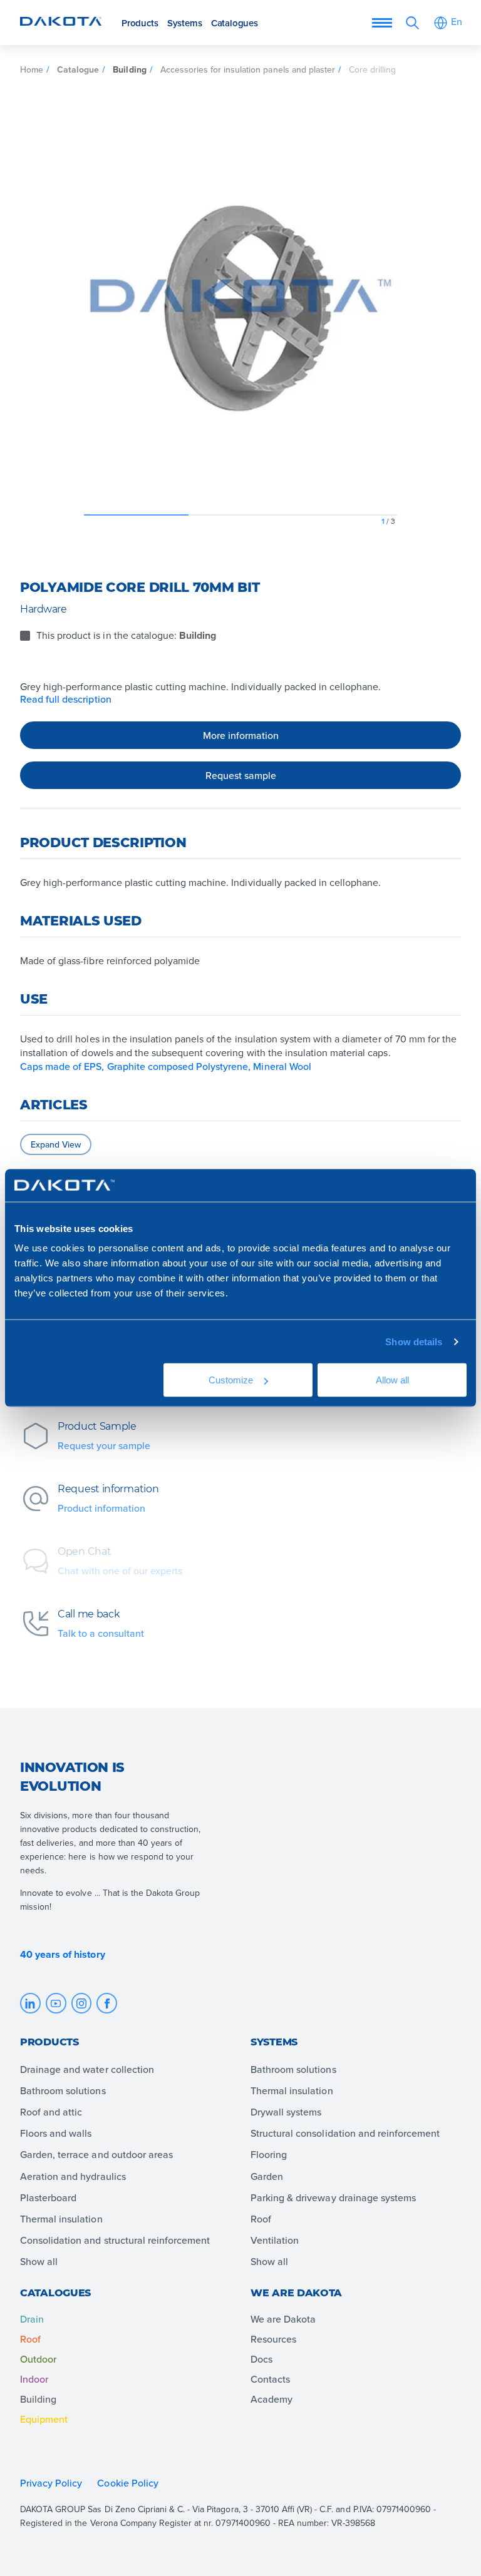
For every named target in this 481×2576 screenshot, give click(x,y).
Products (140, 23)
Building (129, 69)
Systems (185, 23)
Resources (273, 2339)
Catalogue (78, 69)
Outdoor (38, 2359)
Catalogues (235, 23)
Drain (32, 2319)
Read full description (66, 699)
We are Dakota (283, 2319)
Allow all (392, 1380)
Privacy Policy (51, 2483)
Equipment (44, 2419)
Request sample (241, 775)
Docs (261, 2359)
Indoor (34, 2379)
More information (241, 735)
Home (32, 69)
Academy (272, 2399)
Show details (414, 1341)
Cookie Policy (129, 2483)
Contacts (270, 2379)
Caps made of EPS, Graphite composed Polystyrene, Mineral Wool (166, 1066)
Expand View (56, 1144)
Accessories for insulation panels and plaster (248, 69)
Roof (30, 2339)
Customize (231, 1380)
